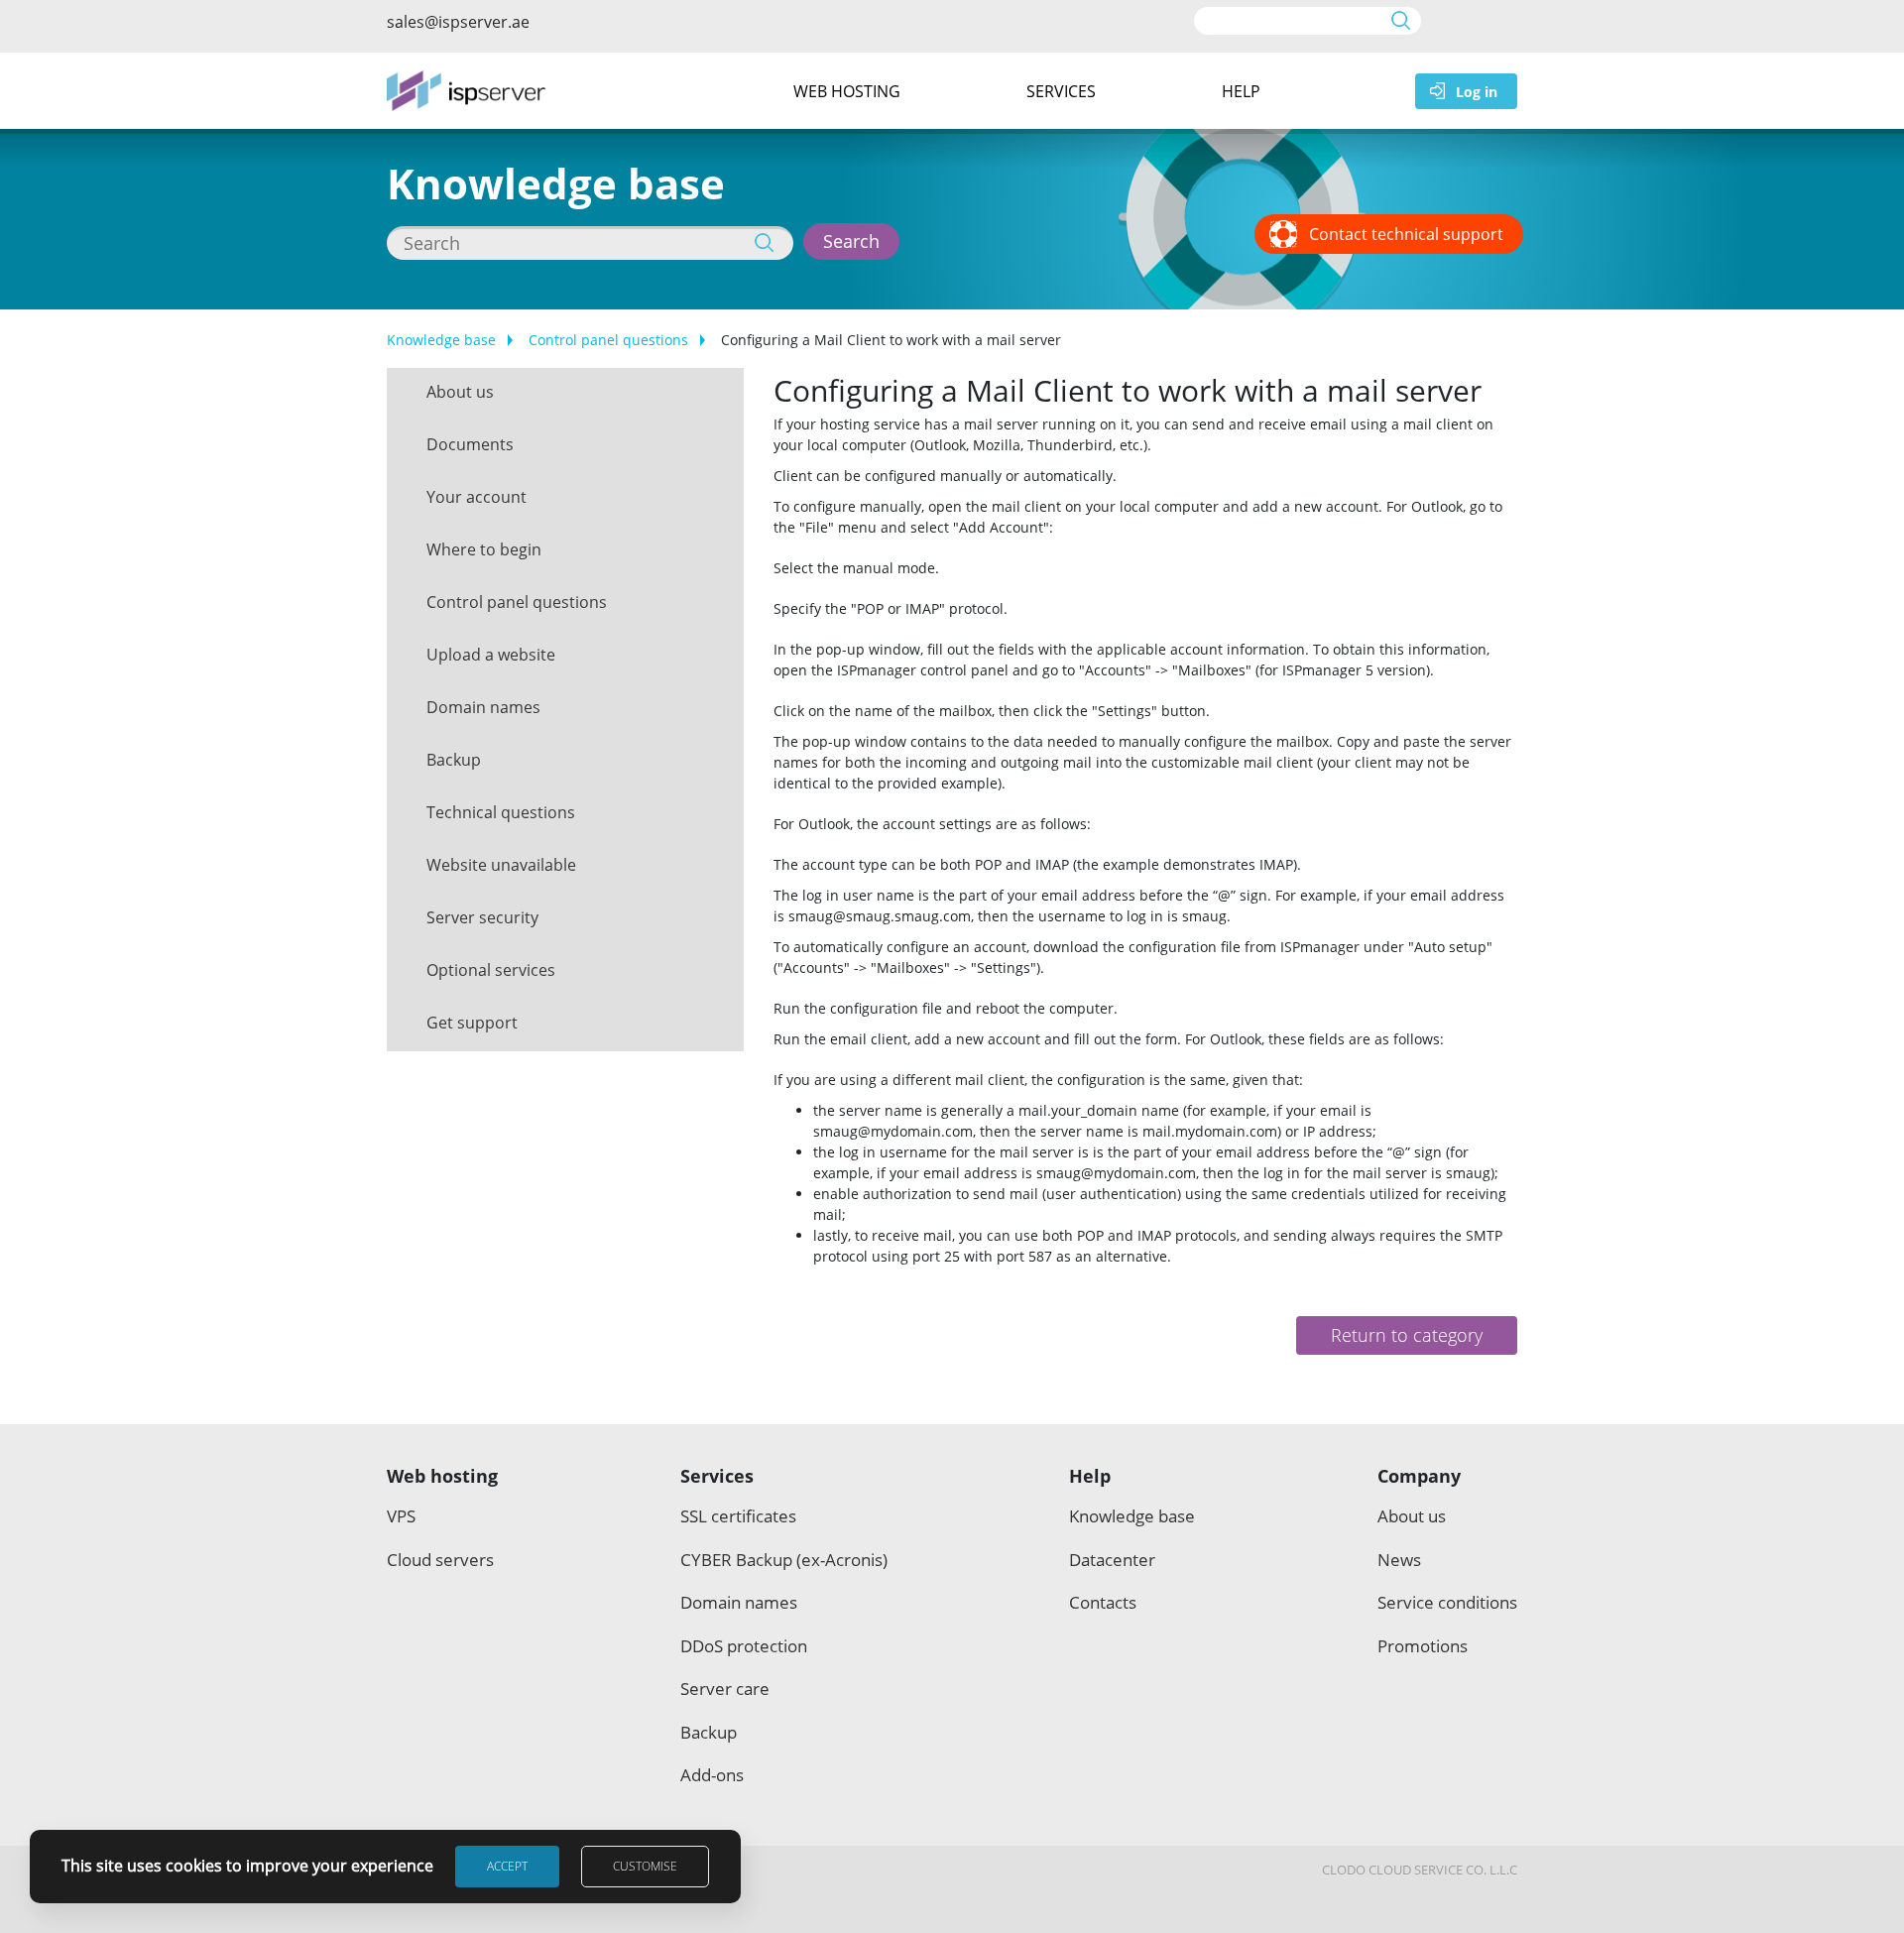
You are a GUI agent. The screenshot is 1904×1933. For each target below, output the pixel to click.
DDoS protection (744, 1646)
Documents (470, 444)
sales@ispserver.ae (458, 22)
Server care (725, 1689)
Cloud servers (440, 1560)
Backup (454, 760)
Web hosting (847, 91)
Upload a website (491, 655)
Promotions (1423, 1646)
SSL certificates (738, 1516)
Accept (507, 1866)
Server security (482, 917)
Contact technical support (1406, 234)
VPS (401, 1516)
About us (460, 392)
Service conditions (1447, 1602)
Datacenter (1112, 1560)
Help (1241, 91)
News (1399, 1560)
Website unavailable (501, 865)
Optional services (491, 970)
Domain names (483, 707)
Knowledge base (441, 340)
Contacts (1103, 1602)
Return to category (1407, 1335)
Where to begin (484, 549)
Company (1419, 1476)
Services (1061, 91)
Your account (476, 497)
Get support (472, 1023)
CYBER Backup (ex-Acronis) (784, 1560)
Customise (645, 1866)
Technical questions (501, 812)
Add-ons (712, 1775)
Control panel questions (608, 340)
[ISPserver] (466, 91)
